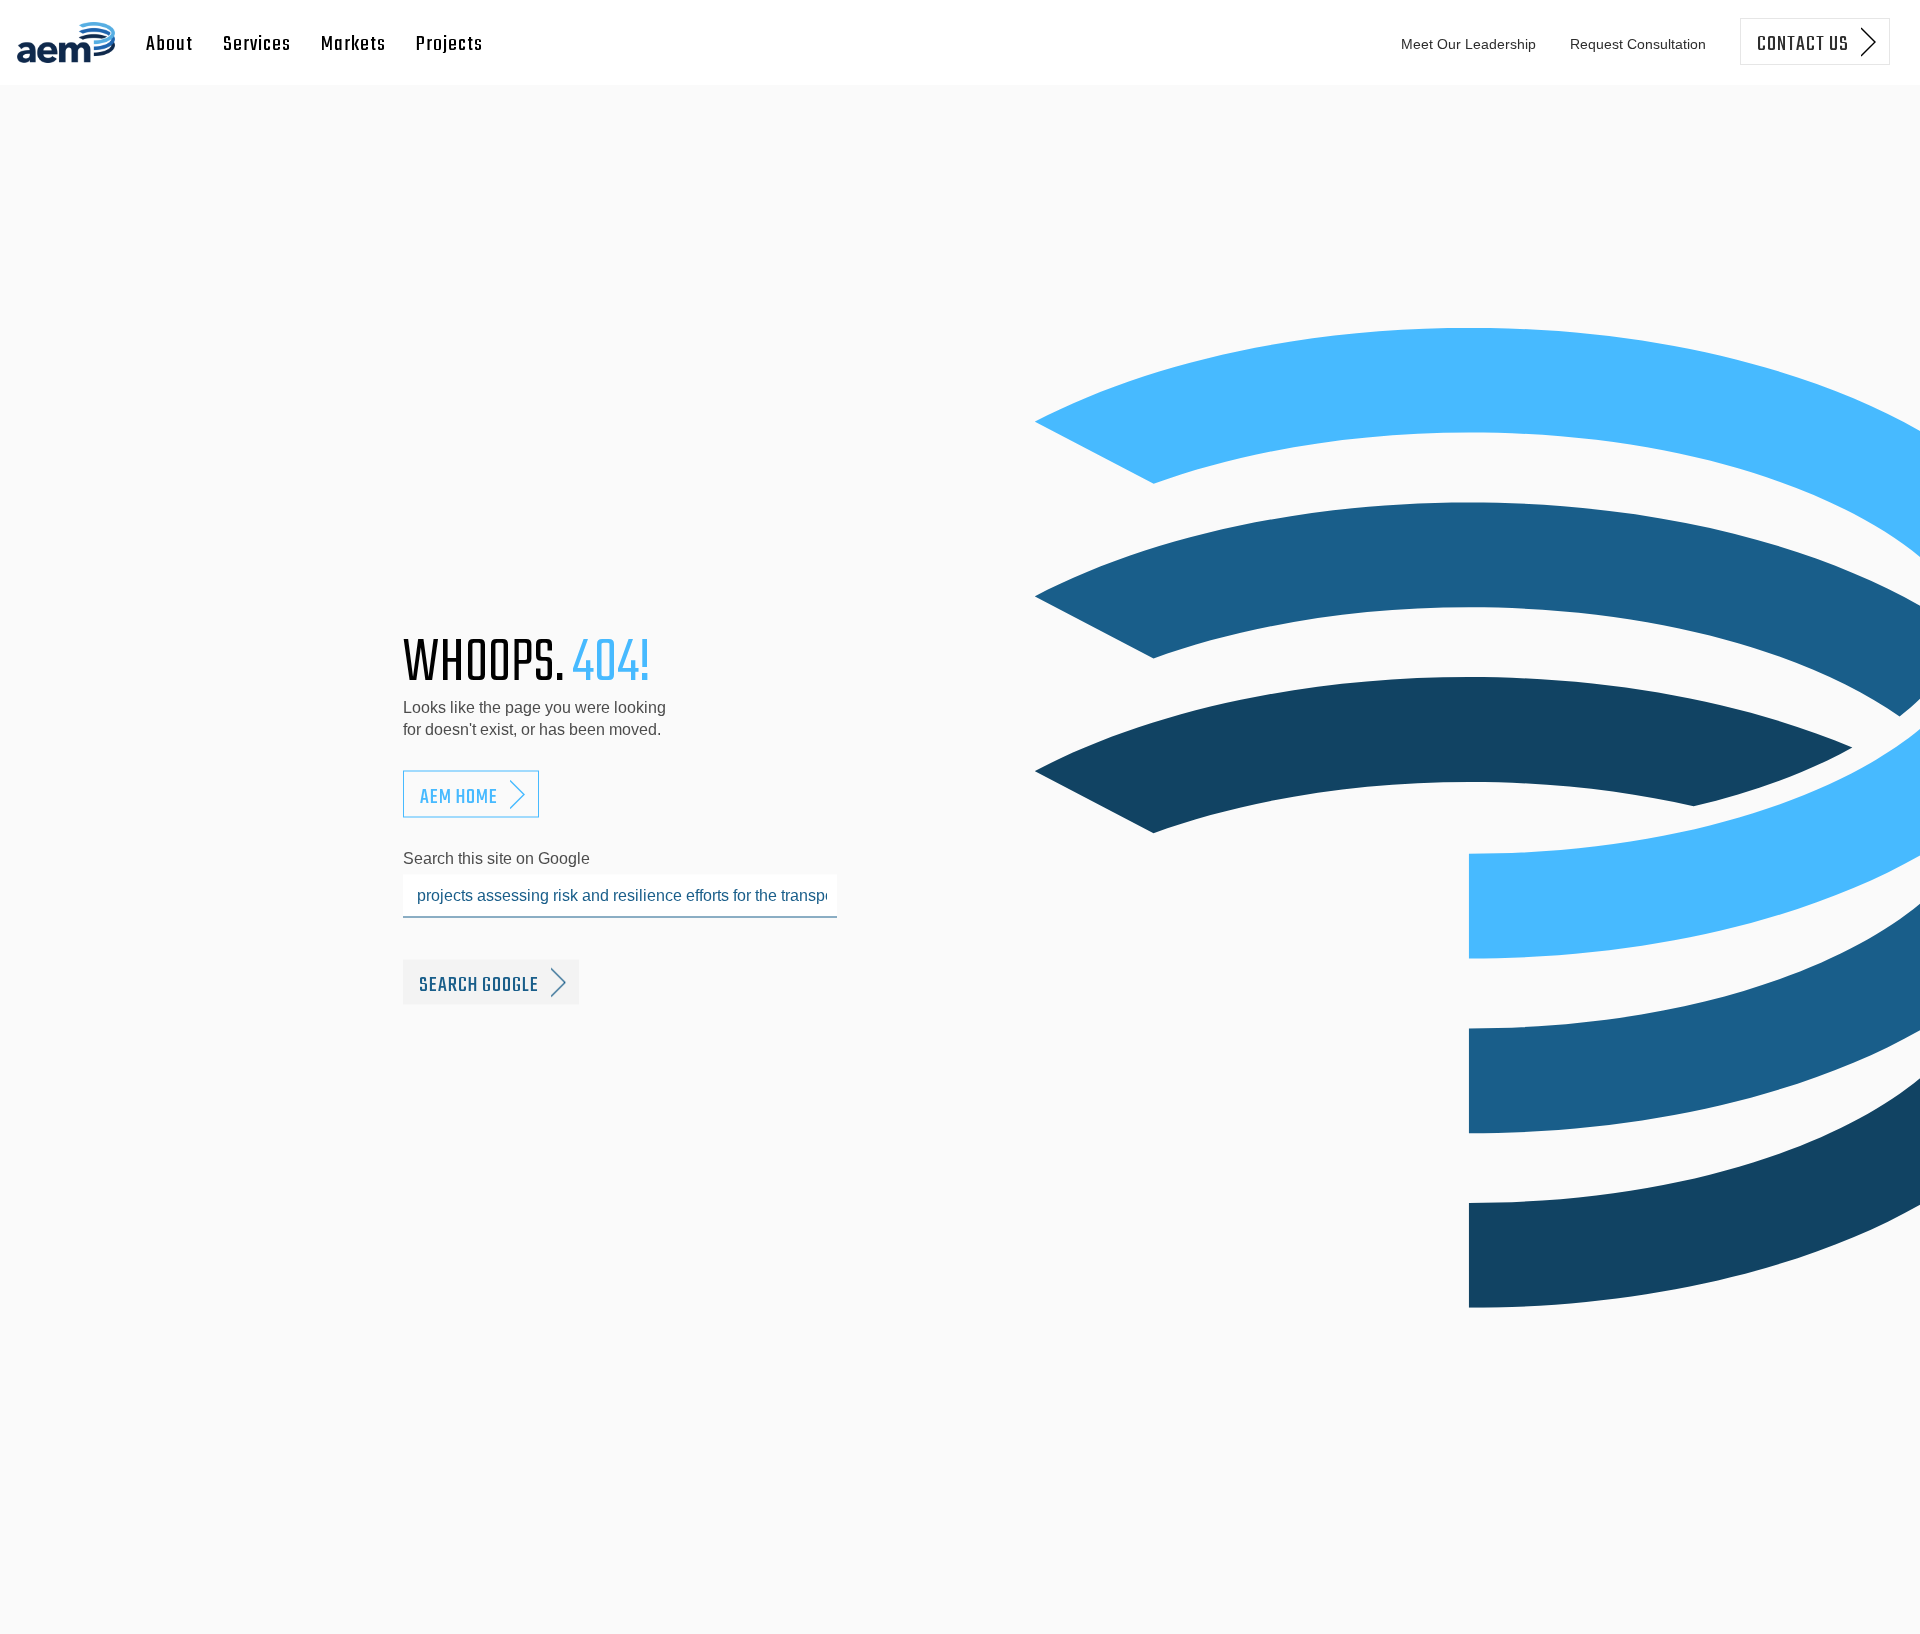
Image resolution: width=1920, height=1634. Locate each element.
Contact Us (1803, 44)
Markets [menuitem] (353, 44)
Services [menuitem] (257, 44)
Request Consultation (1638, 44)
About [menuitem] (169, 44)
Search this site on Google (496, 858)
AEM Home (459, 797)
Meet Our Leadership (1468, 44)
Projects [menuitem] (449, 44)
